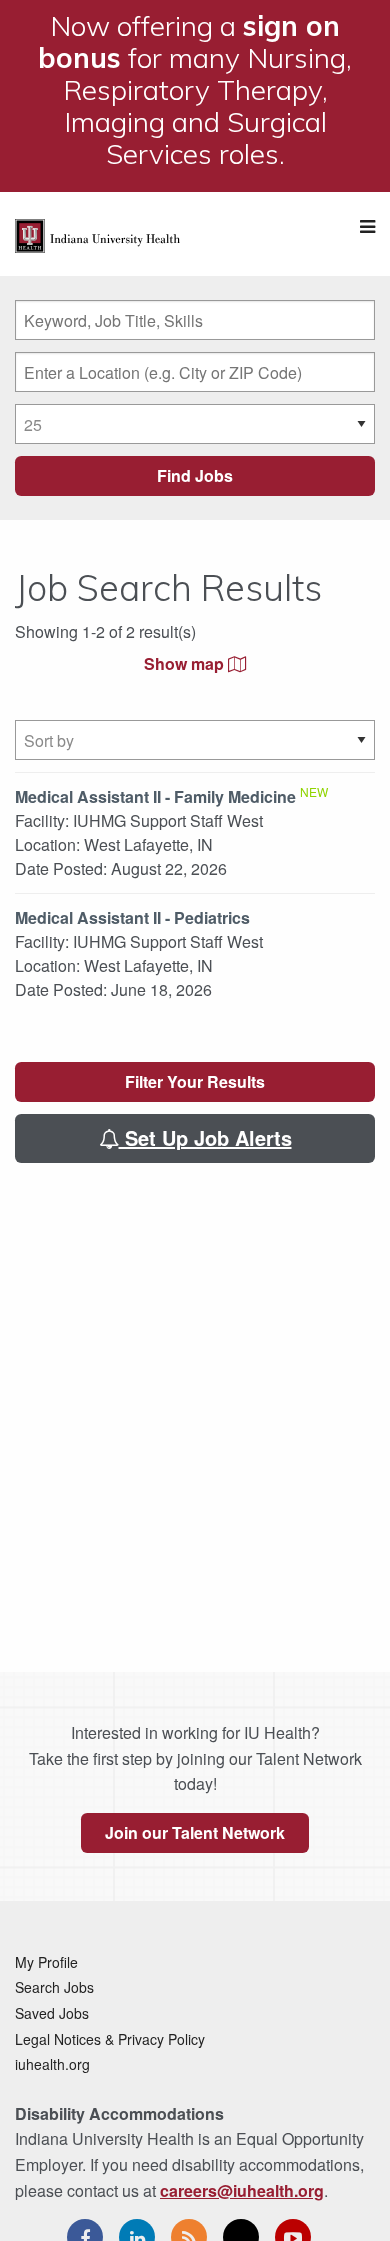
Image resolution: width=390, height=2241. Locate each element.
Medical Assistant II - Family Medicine (155, 796)
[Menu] (367, 226)
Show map (186, 663)
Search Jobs (54, 1987)
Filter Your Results (195, 1081)
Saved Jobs (52, 2013)
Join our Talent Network (195, 1832)
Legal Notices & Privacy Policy (110, 2039)
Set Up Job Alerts (205, 1137)
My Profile (46, 1962)
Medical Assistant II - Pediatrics (132, 917)
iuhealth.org (52, 2064)
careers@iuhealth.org (242, 2190)
